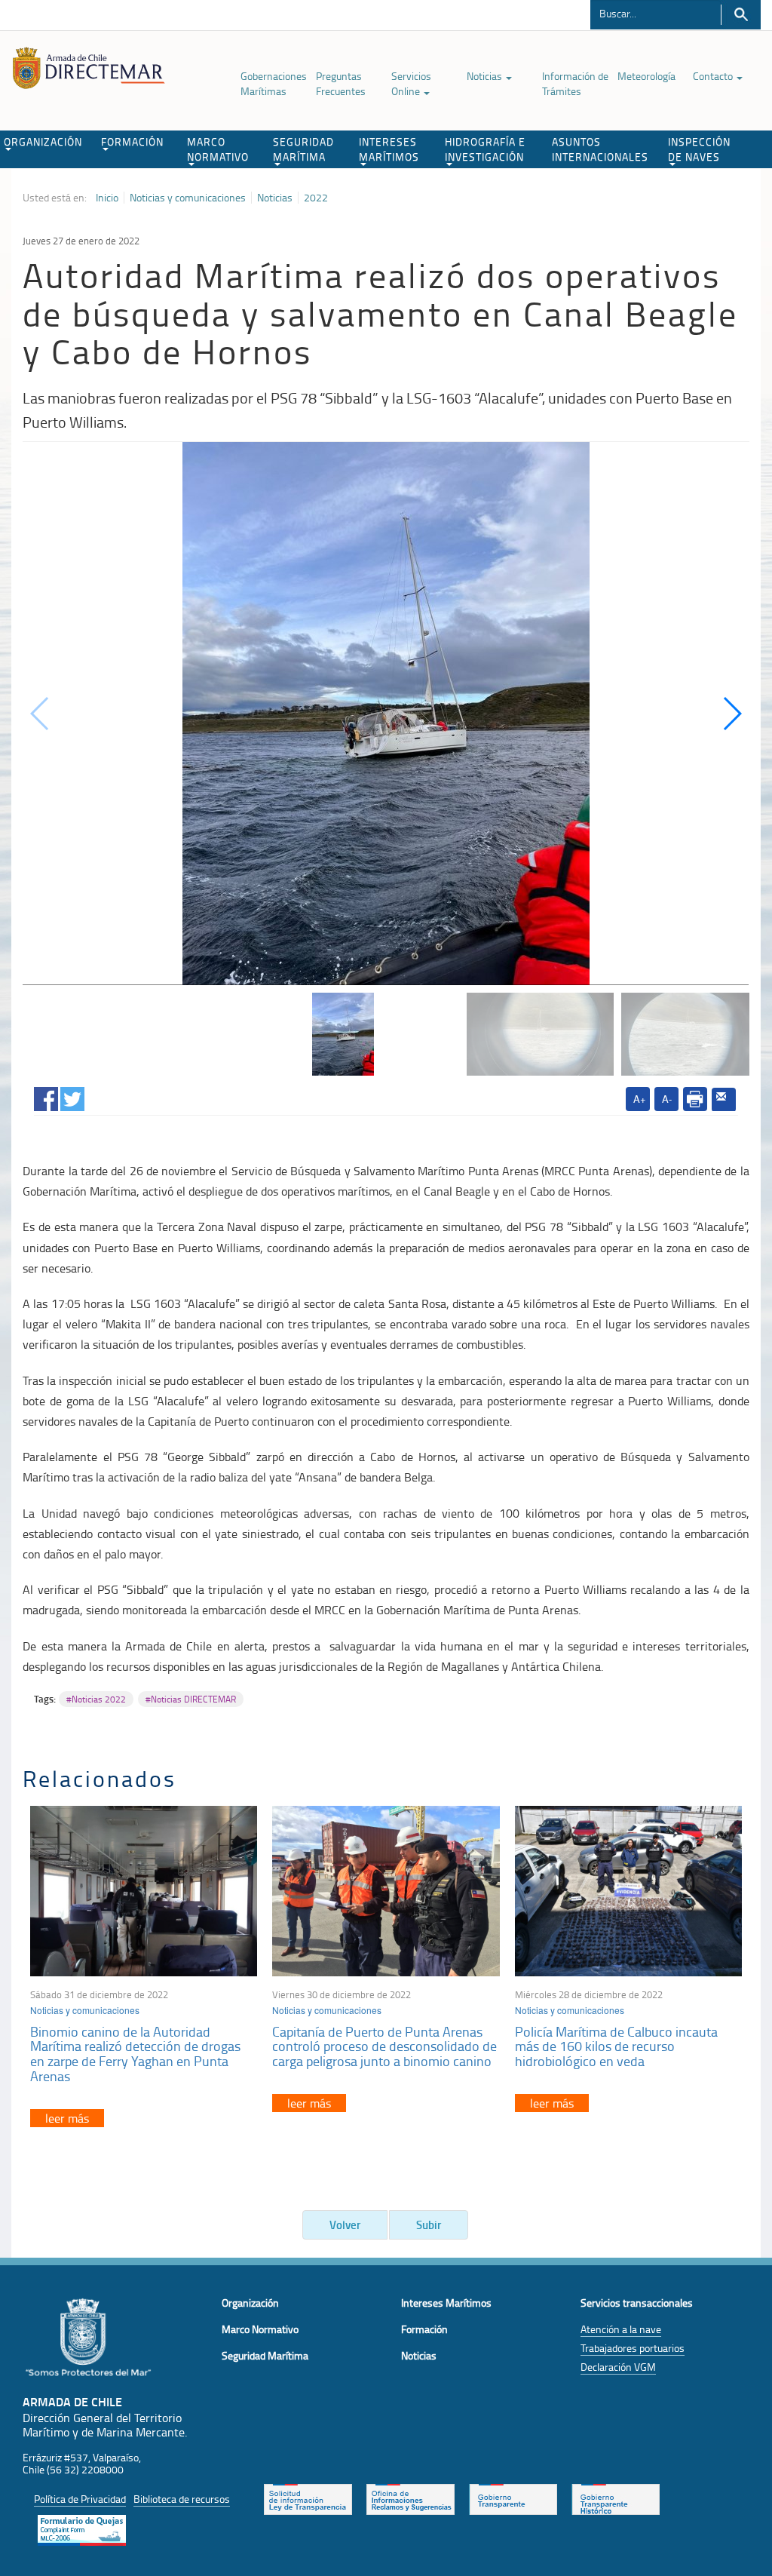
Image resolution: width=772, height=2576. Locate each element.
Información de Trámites (575, 83)
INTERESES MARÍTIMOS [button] (389, 149)
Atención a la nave (621, 2329)
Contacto (714, 76)
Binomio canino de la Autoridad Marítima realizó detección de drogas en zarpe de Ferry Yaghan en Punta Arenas (135, 2054)
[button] (732, 714)
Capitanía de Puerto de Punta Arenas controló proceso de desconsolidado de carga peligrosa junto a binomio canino (384, 2046)
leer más (67, 2118)
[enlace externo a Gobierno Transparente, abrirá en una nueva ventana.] (513, 2498)
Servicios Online (411, 83)
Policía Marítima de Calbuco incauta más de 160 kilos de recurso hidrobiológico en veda (616, 2046)
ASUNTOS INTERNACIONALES (600, 149)
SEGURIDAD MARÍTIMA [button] (303, 149)
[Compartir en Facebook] (46, 1096)
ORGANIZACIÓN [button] (43, 141)
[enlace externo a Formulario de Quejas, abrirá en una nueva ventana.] (82, 2528)
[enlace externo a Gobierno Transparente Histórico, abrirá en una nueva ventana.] (616, 2498)
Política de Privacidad (80, 2499)
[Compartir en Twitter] (72, 1096)
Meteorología (646, 76)
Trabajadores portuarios (633, 2348)
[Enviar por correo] (724, 1100)
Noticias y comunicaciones (188, 198)
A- (667, 1099)
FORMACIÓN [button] (132, 141)
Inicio (107, 198)
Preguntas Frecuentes (341, 83)
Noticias (486, 76)
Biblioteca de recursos (182, 2499)
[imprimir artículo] (695, 1099)
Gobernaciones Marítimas (274, 83)
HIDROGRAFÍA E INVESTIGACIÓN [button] (485, 149)
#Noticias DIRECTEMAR (191, 1699)
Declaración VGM (618, 2367)
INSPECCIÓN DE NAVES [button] (699, 149)
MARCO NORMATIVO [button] (218, 149)
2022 (316, 198)
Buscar (741, 15)
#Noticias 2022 (96, 1699)
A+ (640, 1099)
